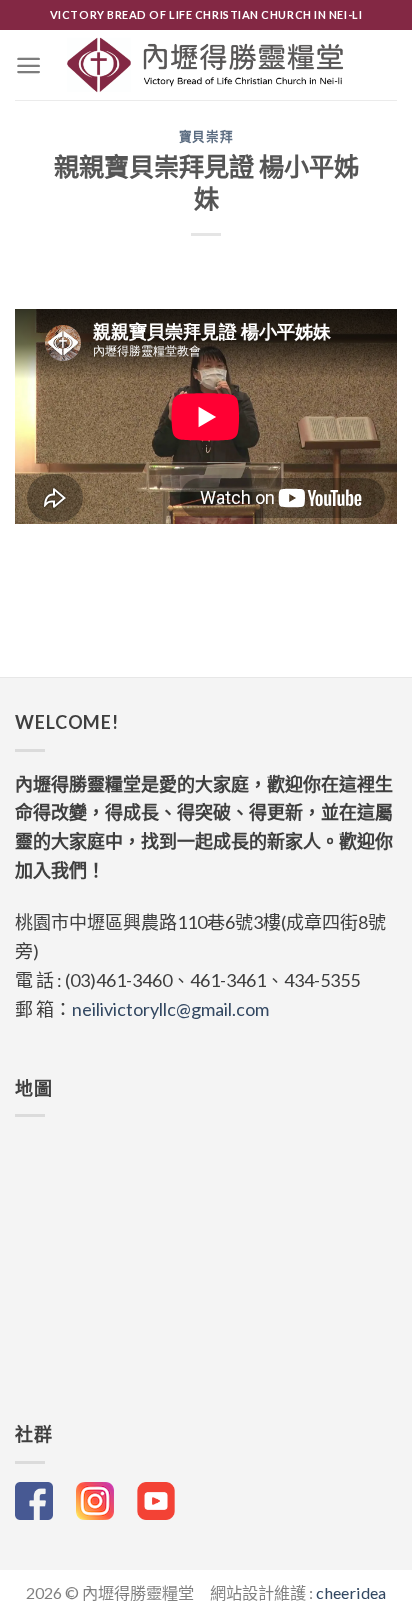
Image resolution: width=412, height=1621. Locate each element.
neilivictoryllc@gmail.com (170, 1009)
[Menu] (28, 65)
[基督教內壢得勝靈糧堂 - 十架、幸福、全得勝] (206, 65)
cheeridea (351, 1592)
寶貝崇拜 (206, 136)
